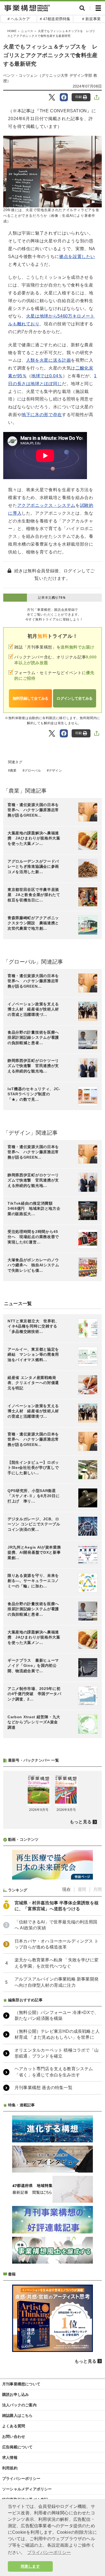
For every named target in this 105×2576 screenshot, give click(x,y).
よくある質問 (14, 2426)
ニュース (27, 31)
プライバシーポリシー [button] (49, 2552)
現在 (66, 1889)
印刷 (79, 97)
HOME (12, 31)
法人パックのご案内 (19, 2405)
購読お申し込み (15, 2394)
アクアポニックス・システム (46, 505)
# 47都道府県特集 (55, 19)
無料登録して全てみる (31, 698)
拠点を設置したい (77, 257)
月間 (97, 1889)
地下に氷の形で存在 (42, 415)
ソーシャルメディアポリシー (27, 2489)
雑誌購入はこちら (17, 2415)
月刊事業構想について (21, 2384)
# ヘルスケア (19, 19)
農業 (13, 771)
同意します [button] (30, 2566)
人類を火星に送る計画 (48, 360)
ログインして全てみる (74, 698)
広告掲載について (17, 2447)
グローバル (33, 771)
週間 (82, 1889)
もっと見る (81, 1822)
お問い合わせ (14, 2436)
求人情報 (10, 2458)
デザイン (55, 771)
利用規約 (10, 2468)
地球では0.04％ (47, 376)
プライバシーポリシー (21, 2479)
